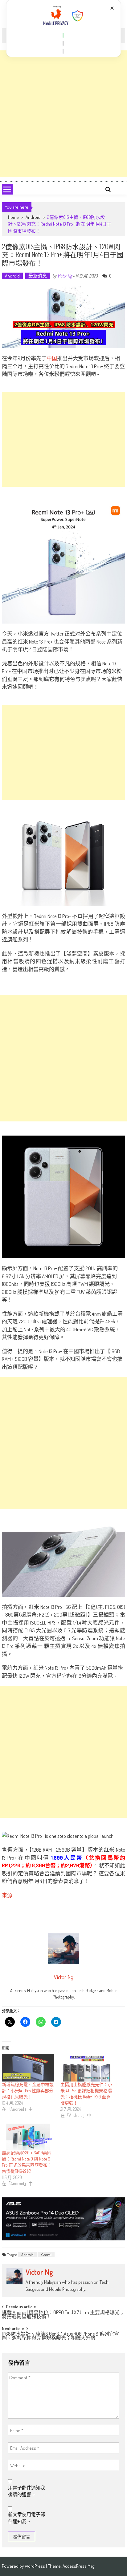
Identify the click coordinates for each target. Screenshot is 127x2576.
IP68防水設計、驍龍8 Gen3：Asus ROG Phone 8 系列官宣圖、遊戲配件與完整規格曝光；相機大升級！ (60, 2336)
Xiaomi (46, 2255)
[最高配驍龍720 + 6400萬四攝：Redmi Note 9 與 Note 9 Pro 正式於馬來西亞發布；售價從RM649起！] (28, 2137)
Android (33, 217)
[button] (63, 35)
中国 (52, 358)
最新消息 (38, 276)
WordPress (35, 2566)
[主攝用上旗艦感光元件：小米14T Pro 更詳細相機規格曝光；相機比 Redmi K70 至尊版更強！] (87, 2068)
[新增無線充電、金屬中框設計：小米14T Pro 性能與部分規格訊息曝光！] (28, 2068)
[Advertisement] (63, 114)
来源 (7, 1895)
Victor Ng (65, 276)
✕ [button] (112, 8)
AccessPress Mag (78, 2566)
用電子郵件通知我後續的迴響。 (27, 2491)
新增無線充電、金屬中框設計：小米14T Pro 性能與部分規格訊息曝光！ (28, 2091)
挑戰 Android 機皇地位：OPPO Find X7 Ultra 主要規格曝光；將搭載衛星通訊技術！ (63, 2315)
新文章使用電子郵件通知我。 (27, 2518)
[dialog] (64, 28)
